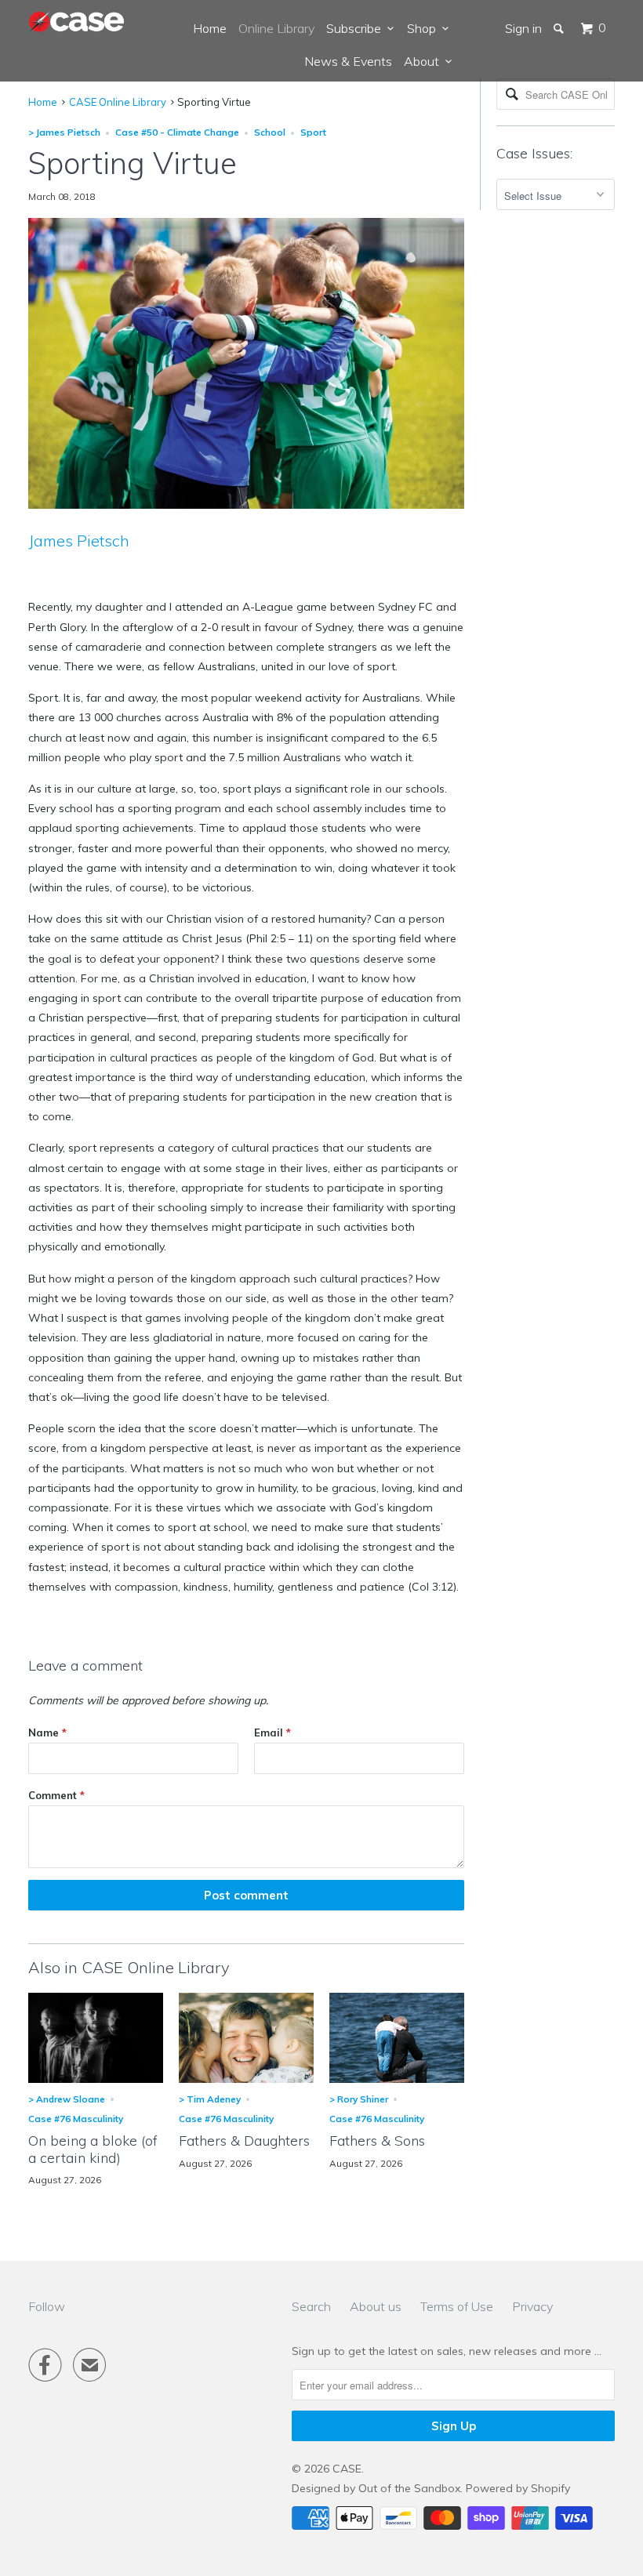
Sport (313, 132)
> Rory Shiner (359, 2099)
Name (47, 1732)
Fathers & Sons (377, 2141)
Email (272, 1732)
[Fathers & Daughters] (246, 2079)
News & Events (348, 61)
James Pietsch (79, 541)
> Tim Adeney (210, 2099)
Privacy (532, 2306)
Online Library (276, 28)
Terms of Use (457, 2306)
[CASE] (77, 22)
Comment (56, 1795)
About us (376, 2306)
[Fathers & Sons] (397, 2079)
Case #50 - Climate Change (177, 132)
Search (311, 2306)
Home (210, 28)
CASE (347, 2469)
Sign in (523, 28)
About (425, 61)
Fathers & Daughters (244, 2141)
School (270, 132)
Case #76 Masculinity (76, 2119)
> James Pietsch (64, 132)
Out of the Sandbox (409, 2488)
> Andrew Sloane (67, 2099)
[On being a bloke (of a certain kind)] (96, 2079)
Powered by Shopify (518, 2488)
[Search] (560, 28)
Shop (425, 28)
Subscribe (357, 28)
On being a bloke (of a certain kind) (93, 2149)
